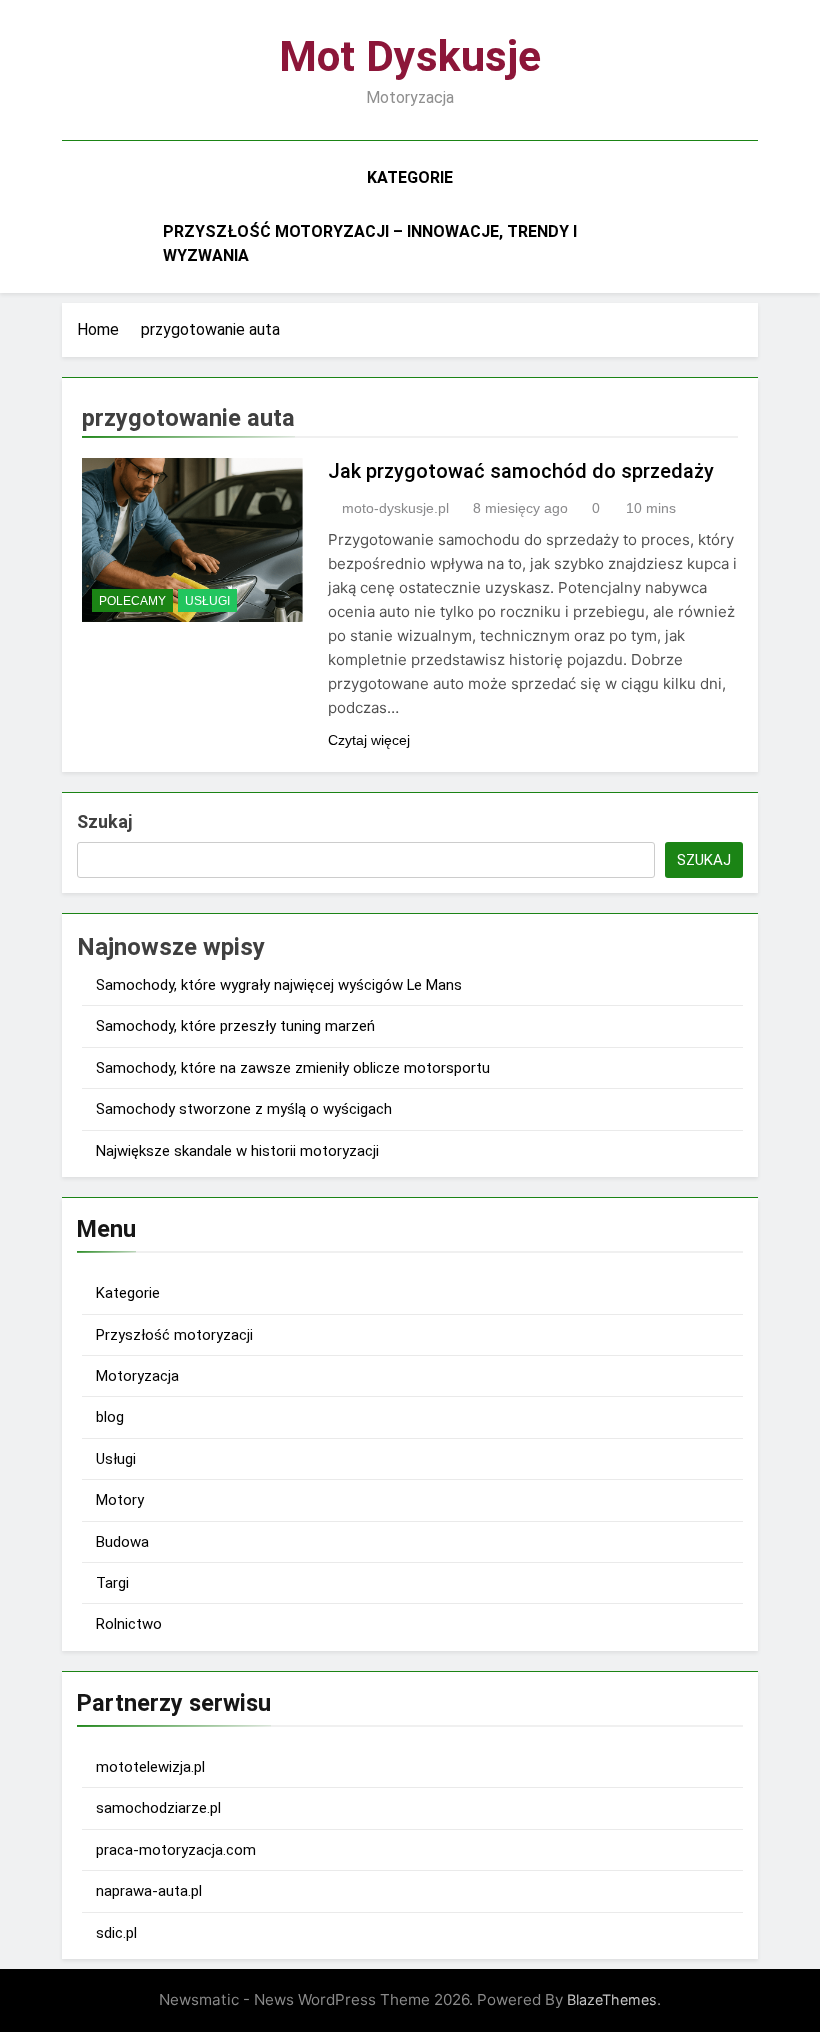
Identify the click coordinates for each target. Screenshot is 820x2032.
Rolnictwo (129, 1624)
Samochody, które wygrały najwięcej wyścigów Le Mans (279, 985)
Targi (112, 1583)
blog (110, 1417)
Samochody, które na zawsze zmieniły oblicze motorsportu (293, 1068)
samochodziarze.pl (158, 1808)
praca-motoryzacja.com (176, 1850)
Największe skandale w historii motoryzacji (237, 1151)
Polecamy (132, 601)
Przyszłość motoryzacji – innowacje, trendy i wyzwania (370, 243)
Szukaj (104, 821)
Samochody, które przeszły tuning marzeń (235, 1026)
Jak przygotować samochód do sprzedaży (521, 471)
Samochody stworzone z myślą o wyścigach (244, 1109)
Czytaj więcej (369, 740)
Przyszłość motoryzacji (174, 1335)
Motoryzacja (137, 1376)
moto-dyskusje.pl (395, 508)
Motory (120, 1500)
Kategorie (410, 177)
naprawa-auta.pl (149, 1891)
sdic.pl (116, 1933)
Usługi (207, 601)
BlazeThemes (612, 1999)
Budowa (122, 1542)
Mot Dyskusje (410, 56)
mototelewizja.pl (150, 1767)
